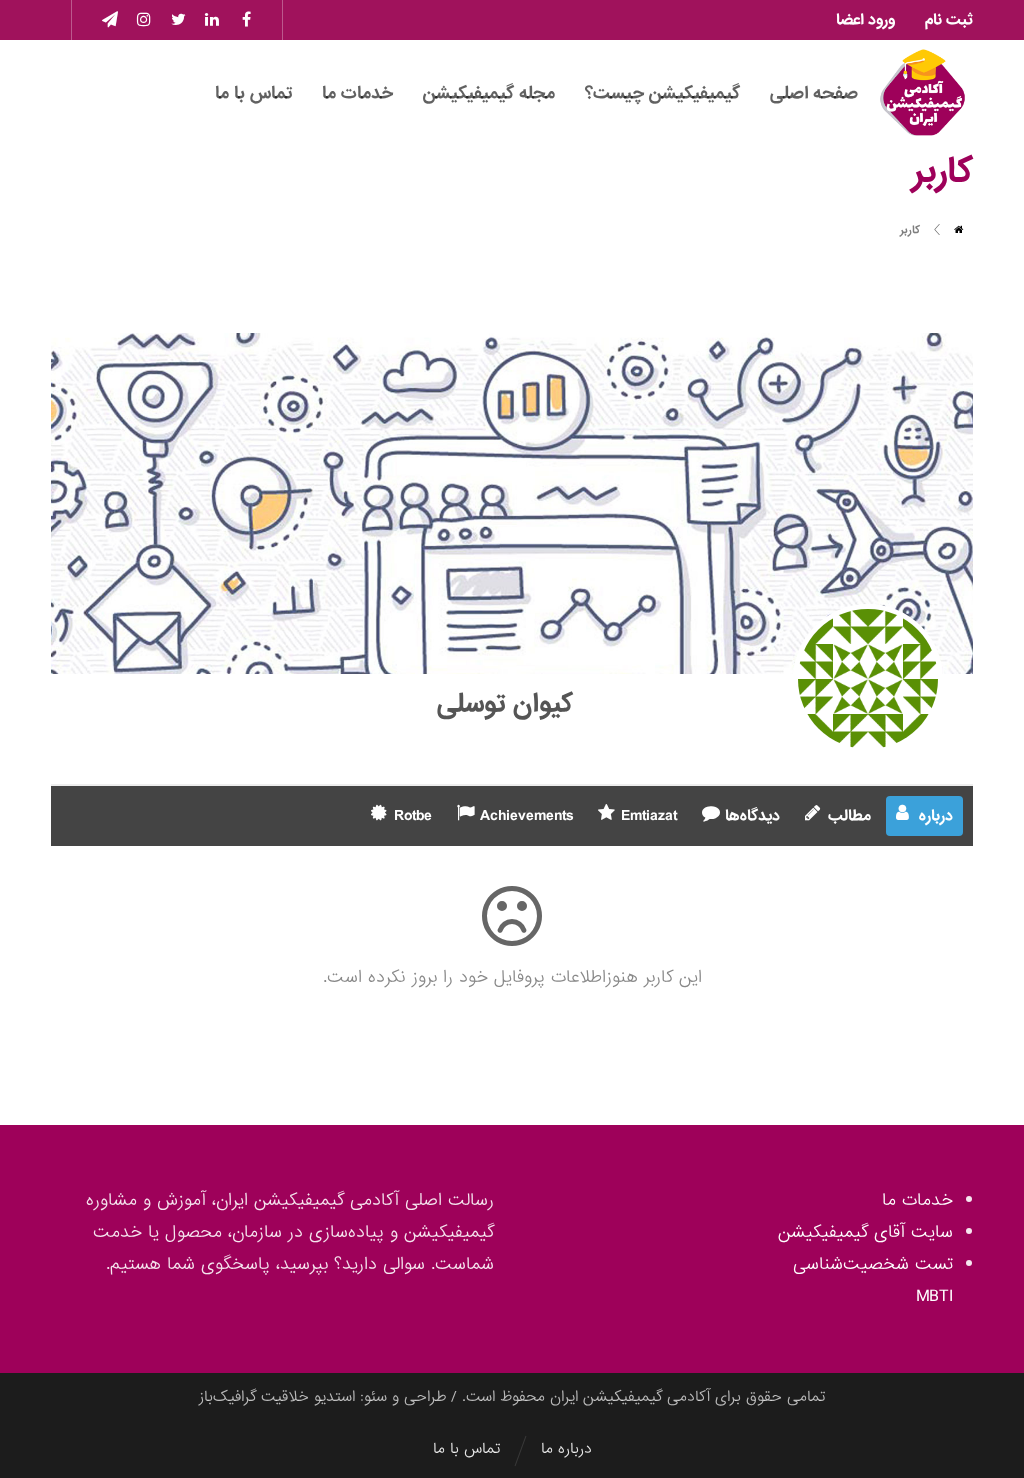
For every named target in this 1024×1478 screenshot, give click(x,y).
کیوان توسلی (505, 704)
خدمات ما (917, 1200)
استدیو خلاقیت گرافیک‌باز (277, 1397)
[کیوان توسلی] (868, 679)
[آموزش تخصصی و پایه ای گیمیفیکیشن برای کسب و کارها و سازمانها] (923, 93)
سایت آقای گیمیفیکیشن (865, 1232)
